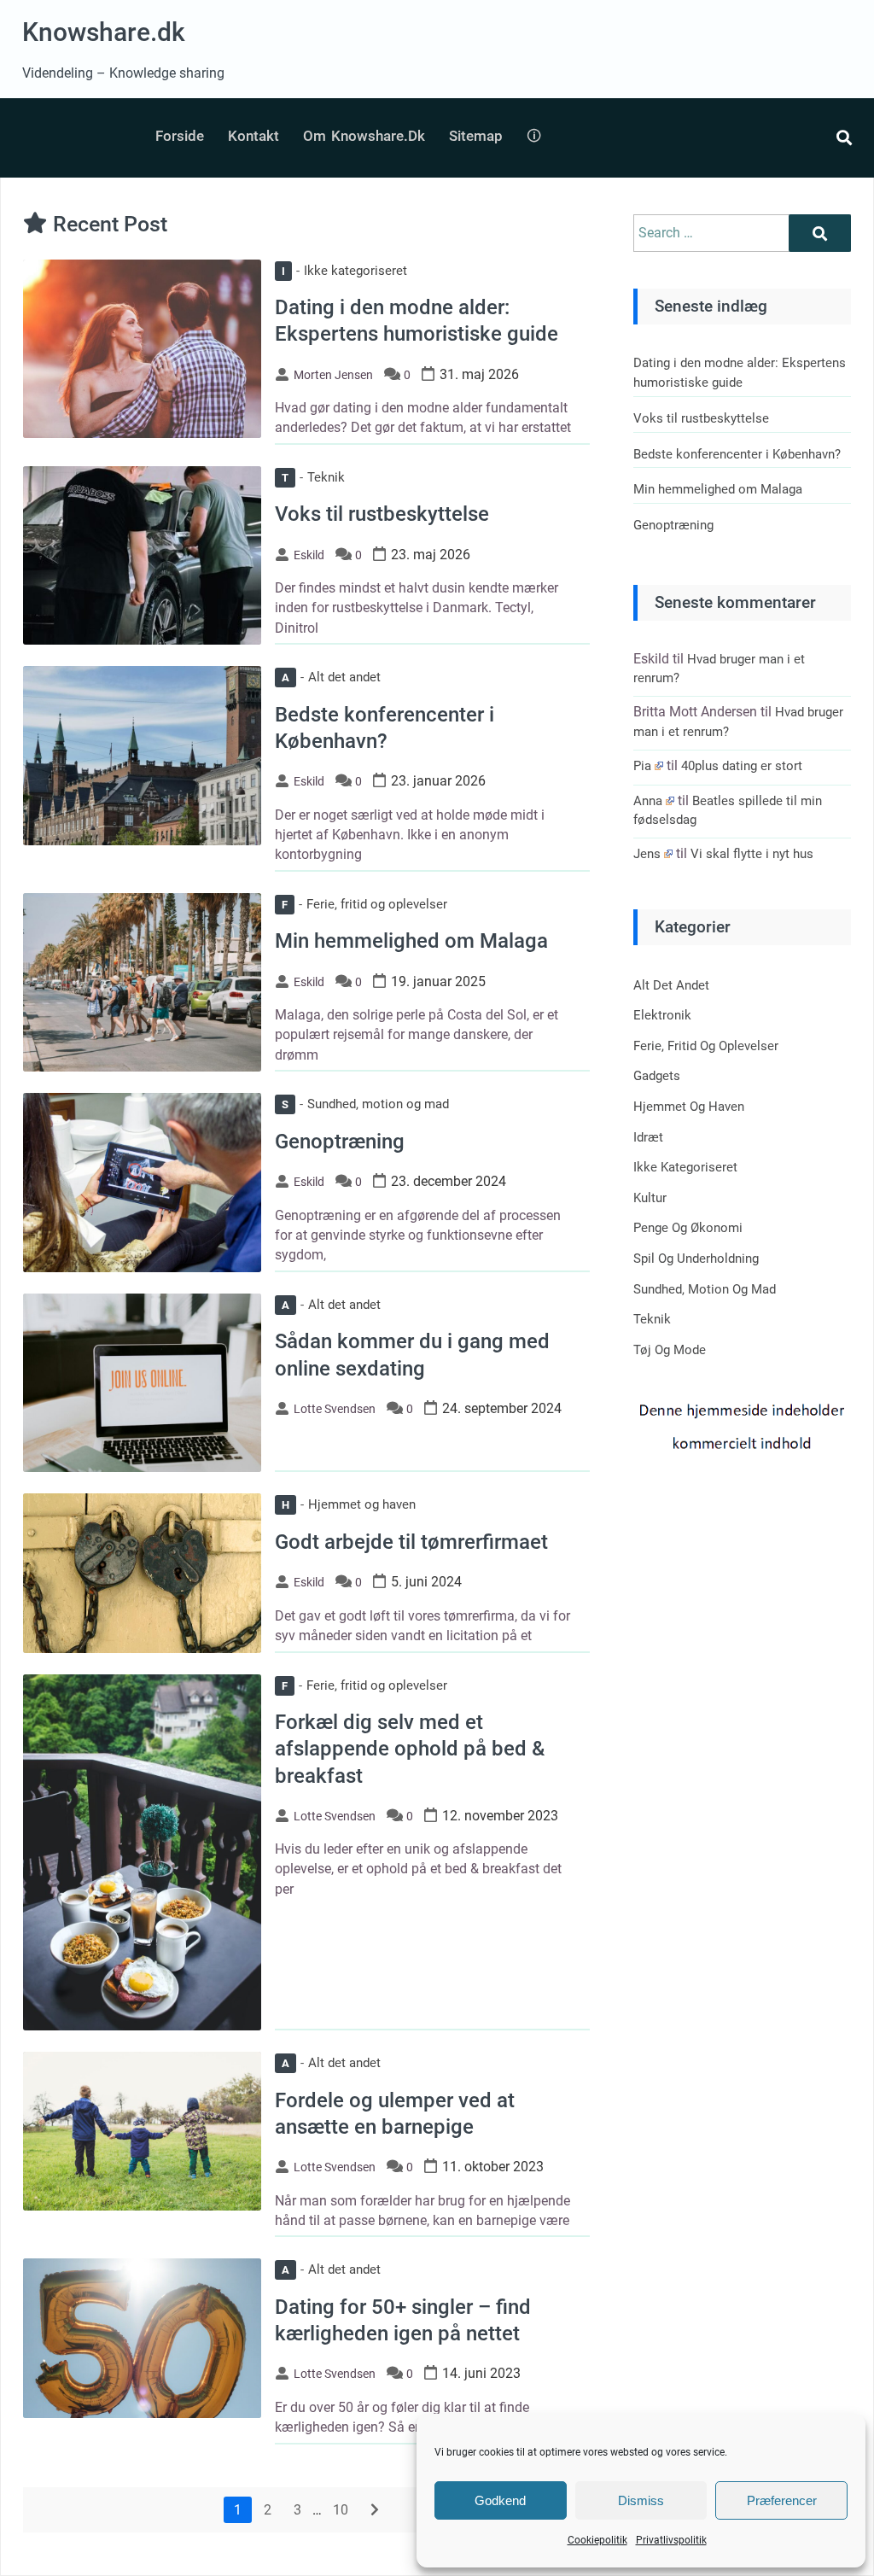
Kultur (650, 1198)
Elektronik (662, 1015)
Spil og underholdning (696, 1259)
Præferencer (782, 2500)
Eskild (309, 555)
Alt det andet (331, 677)
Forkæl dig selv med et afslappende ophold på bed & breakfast (410, 1749)
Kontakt (253, 136)
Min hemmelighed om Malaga (411, 941)
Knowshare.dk (104, 32)
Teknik (313, 477)
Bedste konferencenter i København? (737, 454)
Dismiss (641, 2500)
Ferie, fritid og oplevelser (364, 904)
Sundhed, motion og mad (365, 1104)
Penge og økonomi (688, 1228)
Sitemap (476, 136)
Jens (647, 854)
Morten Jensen (333, 375)
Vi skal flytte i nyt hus (752, 854)
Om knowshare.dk (364, 136)
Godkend (500, 2500)
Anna (648, 801)
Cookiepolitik (597, 2540)
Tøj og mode (670, 1350)
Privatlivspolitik (671, 2540)
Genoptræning (340, 1142)
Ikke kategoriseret (344, 271)
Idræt (648, 1137)
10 (341, 2510)
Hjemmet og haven (349, 1504)
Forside (180, 136)
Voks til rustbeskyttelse (382, 514)
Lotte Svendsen (335, 1409)
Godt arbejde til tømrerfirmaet (411, 1542)
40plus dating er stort (742, 766)
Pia (642, 766)
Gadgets (657, 1076)
